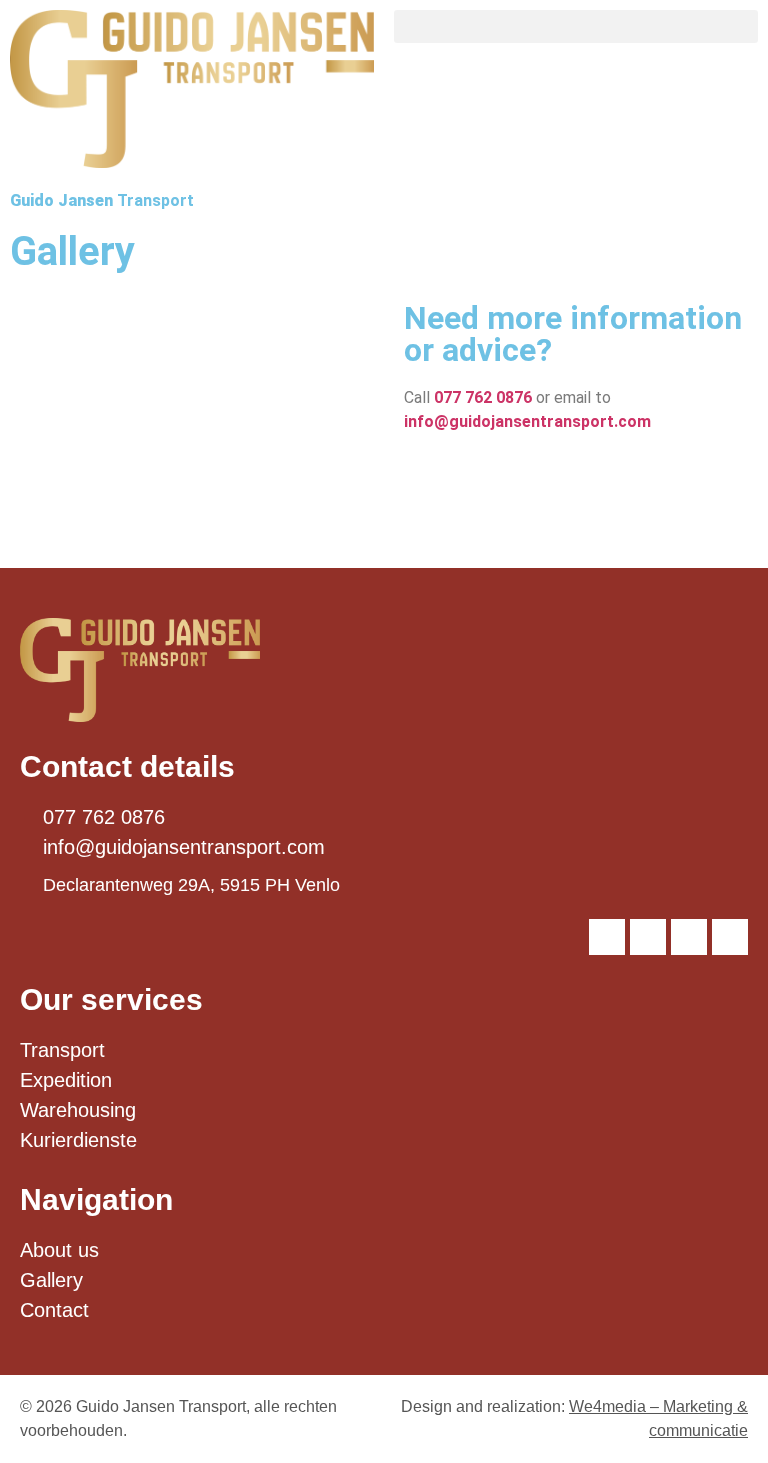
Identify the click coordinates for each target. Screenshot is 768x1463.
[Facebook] (689, 937)
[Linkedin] (648, 937)
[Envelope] (730, 937)
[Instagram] (607, 937)
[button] (576, 26)
